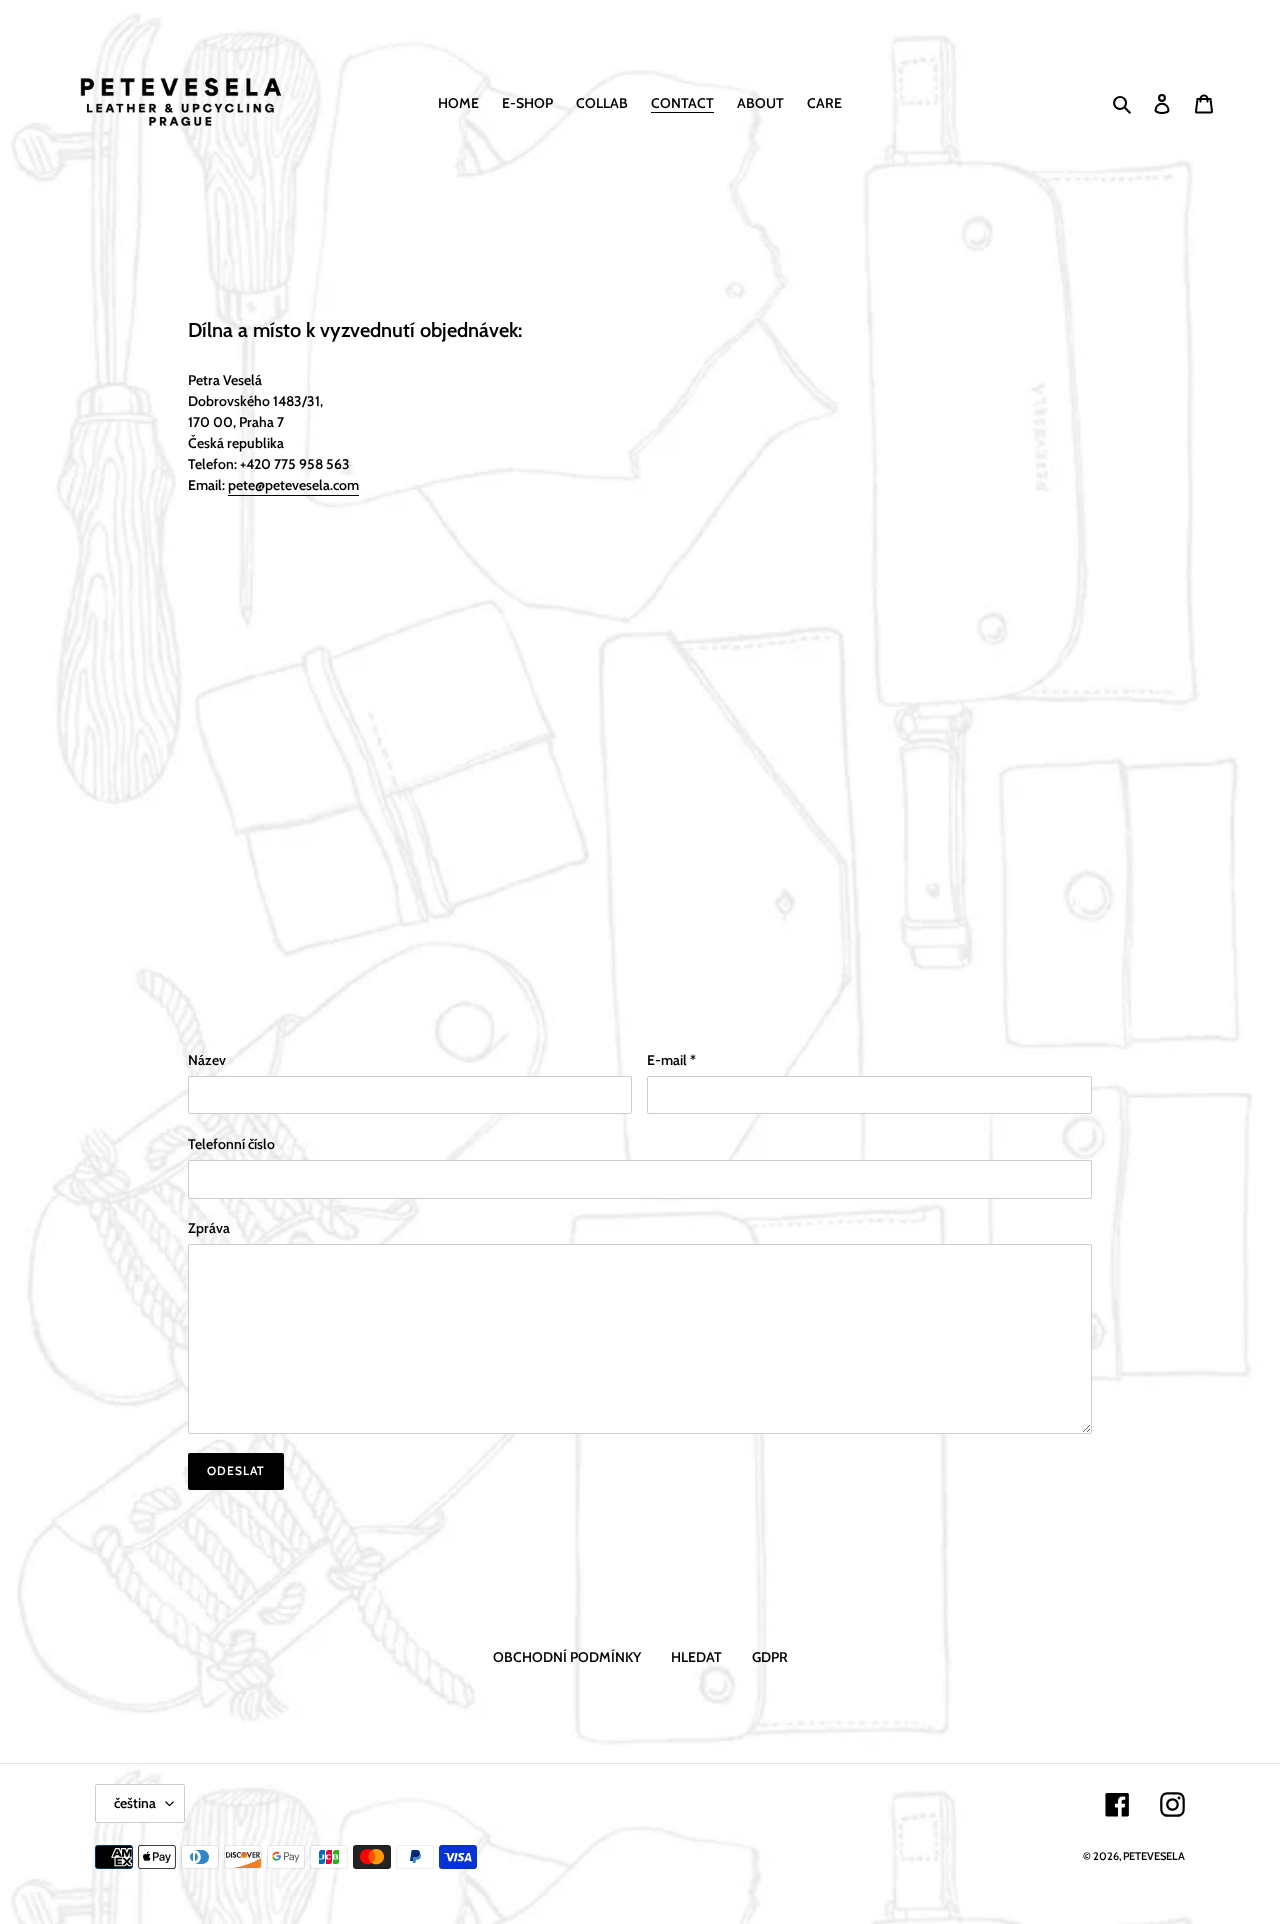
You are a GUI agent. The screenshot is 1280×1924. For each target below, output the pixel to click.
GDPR (770, 1657)
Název (207, 1060)
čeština (135, 1803)
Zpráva (209, 1228)
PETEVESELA (1154, 1856)
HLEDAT (696, 1657)
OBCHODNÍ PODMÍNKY (567, 1657)
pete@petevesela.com (293, 485)
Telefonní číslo (231, 1144)
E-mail (671, 1060)
